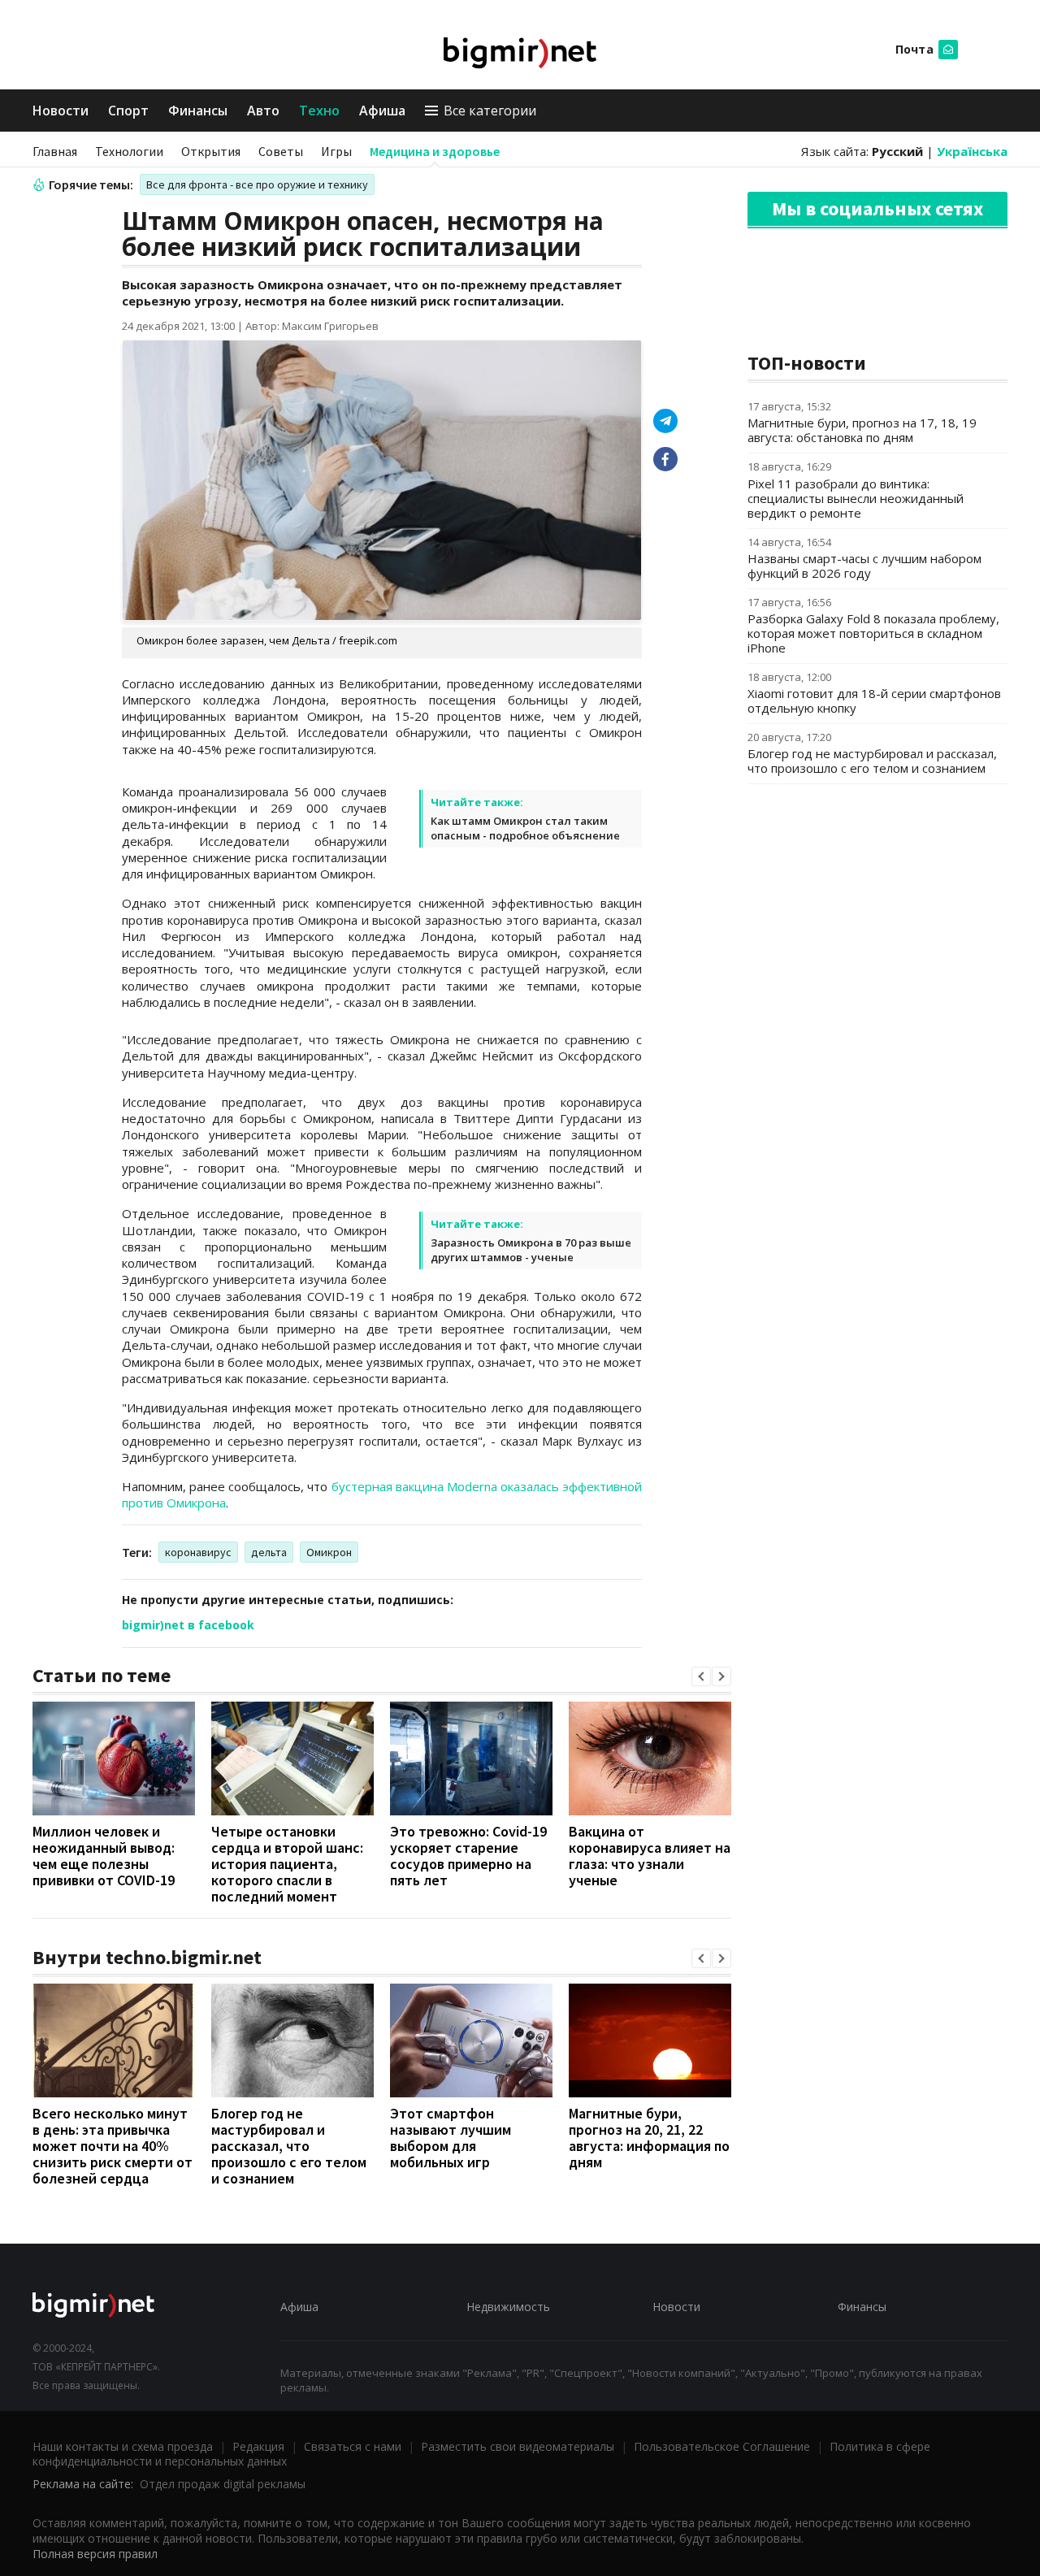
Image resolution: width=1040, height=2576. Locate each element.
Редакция (258, 2446)
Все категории (490, 111)
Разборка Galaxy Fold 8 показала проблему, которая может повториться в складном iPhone (873, 633)
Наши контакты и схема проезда (123, 2446)
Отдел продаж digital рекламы (223, 2484)
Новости (61, 111)
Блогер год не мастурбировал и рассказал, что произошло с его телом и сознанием (289, 2146)
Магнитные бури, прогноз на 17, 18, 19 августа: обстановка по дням (862, 430)
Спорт (128, 111)
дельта (269, 1552)
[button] (701, 1676)
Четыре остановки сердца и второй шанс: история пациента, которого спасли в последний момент (287, 1864)
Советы (281, 151)
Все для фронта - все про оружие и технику (257, 184)
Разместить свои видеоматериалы (518, 2446)
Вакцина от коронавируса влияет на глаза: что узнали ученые (650, 1856)
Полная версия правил (95, 2554)
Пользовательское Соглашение (722, 2446)
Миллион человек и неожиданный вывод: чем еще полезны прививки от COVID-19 (104, 1856)
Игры (336, 151)
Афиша (382, 111)
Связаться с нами (353, 2446)
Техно (319, 111)
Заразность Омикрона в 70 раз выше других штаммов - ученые (531, 1250)
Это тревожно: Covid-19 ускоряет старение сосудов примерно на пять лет (468, 1856)
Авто (263, 111)
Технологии (129, 151)
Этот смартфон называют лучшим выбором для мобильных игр (451, 2138)
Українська (972, 151)
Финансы (198, 111)
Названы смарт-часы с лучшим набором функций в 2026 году (864, 566)
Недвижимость (508, 2307)
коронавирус (198, 1552)
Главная (55, 151)
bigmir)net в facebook (188, 1625)
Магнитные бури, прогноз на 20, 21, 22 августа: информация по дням (649, 2138)
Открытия (211, 151)
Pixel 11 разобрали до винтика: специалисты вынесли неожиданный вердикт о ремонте (856, 498)
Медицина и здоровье (435, 151)
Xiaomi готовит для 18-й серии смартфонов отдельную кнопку (874, 700)
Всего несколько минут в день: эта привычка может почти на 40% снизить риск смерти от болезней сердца (113, 2146)
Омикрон (329, 1552)
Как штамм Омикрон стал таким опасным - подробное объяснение (525, 828)
